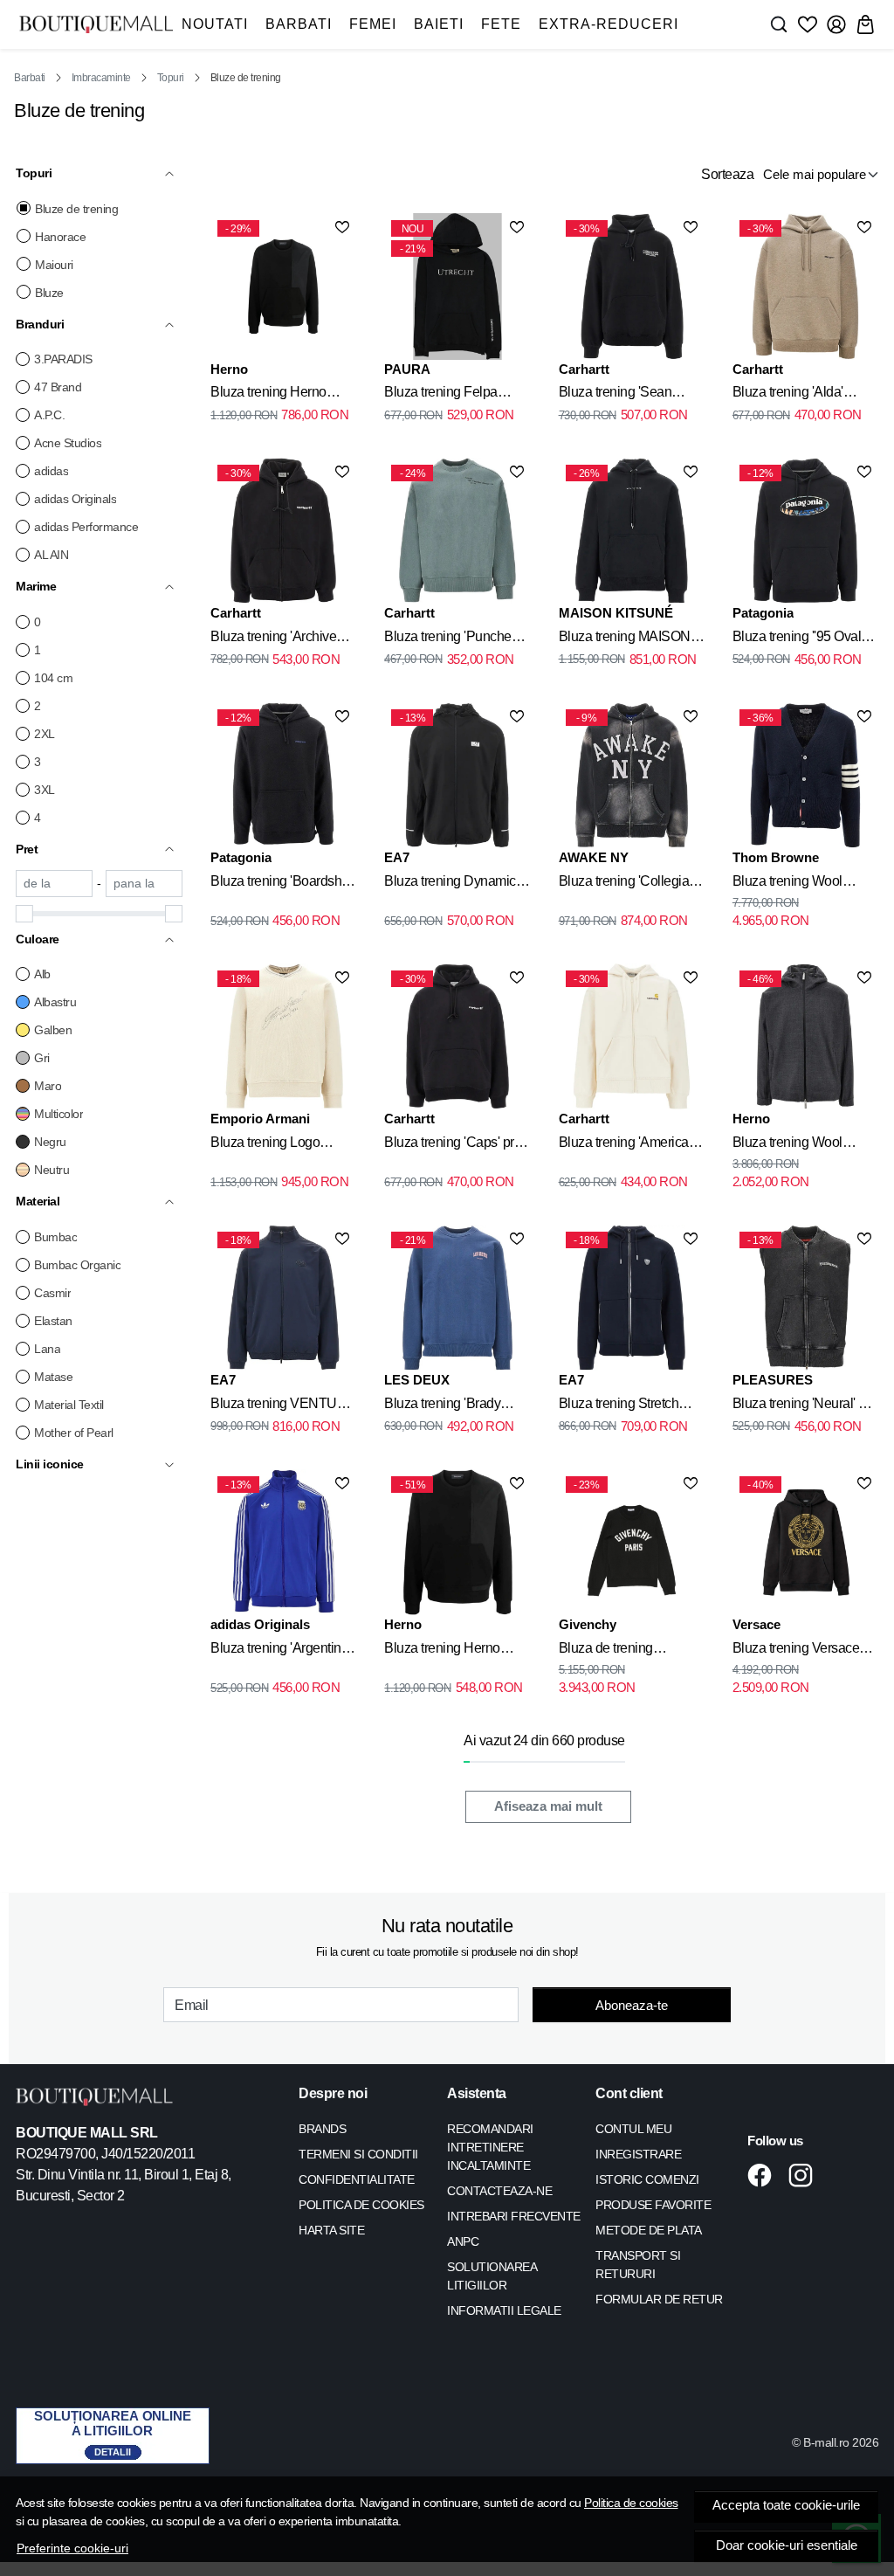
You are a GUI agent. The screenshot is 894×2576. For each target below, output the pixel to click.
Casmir (52, 1293)
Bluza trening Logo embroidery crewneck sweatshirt (273, 1145)
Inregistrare (638, 2154)
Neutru (52, 1170)
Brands (322, 2129)
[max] (144, 884)
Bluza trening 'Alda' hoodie (788, 395)
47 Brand (58, 387)
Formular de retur (659, 2299)
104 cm (53, 678)
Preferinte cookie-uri (72, 2548)
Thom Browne (776, 857)
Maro (48, 1086)
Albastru (55, 1002)
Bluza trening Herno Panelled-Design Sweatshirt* (442, 1651)
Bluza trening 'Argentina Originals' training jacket (279, 1651)
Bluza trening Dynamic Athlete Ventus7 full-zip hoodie (450, 884)
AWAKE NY (594, 857)
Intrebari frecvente (514, 2216)
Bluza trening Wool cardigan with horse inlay (805, 884)
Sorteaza (727, 174)
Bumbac (55, 1237)
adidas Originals (75, 499)
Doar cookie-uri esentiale (787, 2545)
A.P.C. (49, 415)
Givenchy (588, 1624)
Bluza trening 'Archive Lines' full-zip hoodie (273, 639)
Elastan (53, 1321)
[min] (54, 884)
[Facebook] (764, 2175)
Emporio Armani (260, 1119)
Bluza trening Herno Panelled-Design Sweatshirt (268, 395)
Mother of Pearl (74, 1433)
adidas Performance (86, 527)
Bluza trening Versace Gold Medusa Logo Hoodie (796, 1651)
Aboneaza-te (632, 2005)
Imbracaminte (101, 78)
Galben (53, 1030)
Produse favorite (653, 2205)
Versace (756, 1624)
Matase (53, 1377)
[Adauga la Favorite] (342, 227)
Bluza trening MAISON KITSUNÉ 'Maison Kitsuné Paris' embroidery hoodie (625, 639)
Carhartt (584, 369)
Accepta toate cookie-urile (786, 2505)
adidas (51, 471)
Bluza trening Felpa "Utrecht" (441, 395)
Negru (50, 1142)
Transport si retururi (638, 2265)
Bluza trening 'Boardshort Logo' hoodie (283, 884)
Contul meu (633, 2129)
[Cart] (865, 24)
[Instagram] (805, 2175)
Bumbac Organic (77, 1265)
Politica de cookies (631, 2503)
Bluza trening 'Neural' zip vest (804, 1406)
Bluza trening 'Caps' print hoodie (456, 1145)
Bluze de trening (76, 209)
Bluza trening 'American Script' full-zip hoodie (628, 1145)
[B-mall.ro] (96, 24)
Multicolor (58, 1114)
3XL (45, 790)
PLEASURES (773, 1380)
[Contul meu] (836, 24)
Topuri (171, 78)
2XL (45, 734)
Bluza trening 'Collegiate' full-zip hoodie (630, 884)
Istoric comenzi (647, 2179)
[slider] (24, 914)
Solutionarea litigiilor (492, 2276)
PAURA (407, 369)
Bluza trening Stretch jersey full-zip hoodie (619, 1406)
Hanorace (60, 237)
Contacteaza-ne (499, 2191)
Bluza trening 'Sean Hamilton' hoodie (615, 395)
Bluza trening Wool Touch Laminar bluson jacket (797, 1145)
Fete (501, 24)
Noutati (215, 24)
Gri (42, 1058)
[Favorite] (808, 24)
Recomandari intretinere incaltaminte (490, 2147)
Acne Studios (68, 443)
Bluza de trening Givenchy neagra (609, 1651)
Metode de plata (649, 2230)
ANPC (463, 2241)
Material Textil (69, 1405)
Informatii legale (504, 2310)
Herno (229, 369)
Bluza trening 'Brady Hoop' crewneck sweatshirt (442, 1406)
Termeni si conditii (358, 2154)
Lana (47, 1349)
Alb (42, 974)
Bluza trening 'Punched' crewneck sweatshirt (453, 639)
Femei (373, 24)
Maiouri (54, 265)
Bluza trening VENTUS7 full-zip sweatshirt (282, 1406)
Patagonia (763, 613)
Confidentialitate (357, 2179)
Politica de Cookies (361, 2205)
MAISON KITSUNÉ (616, 613)
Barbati (299, 24)
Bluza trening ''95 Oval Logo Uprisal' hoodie (797, 639)
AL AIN (51, 555)
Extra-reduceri (609, 24)
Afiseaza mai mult (548, 1806)
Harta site (331, 2230)
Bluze (49, 293)
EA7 (397, 857)
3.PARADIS (63, 359)
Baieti (439, 24)
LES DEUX (417, 1380)
